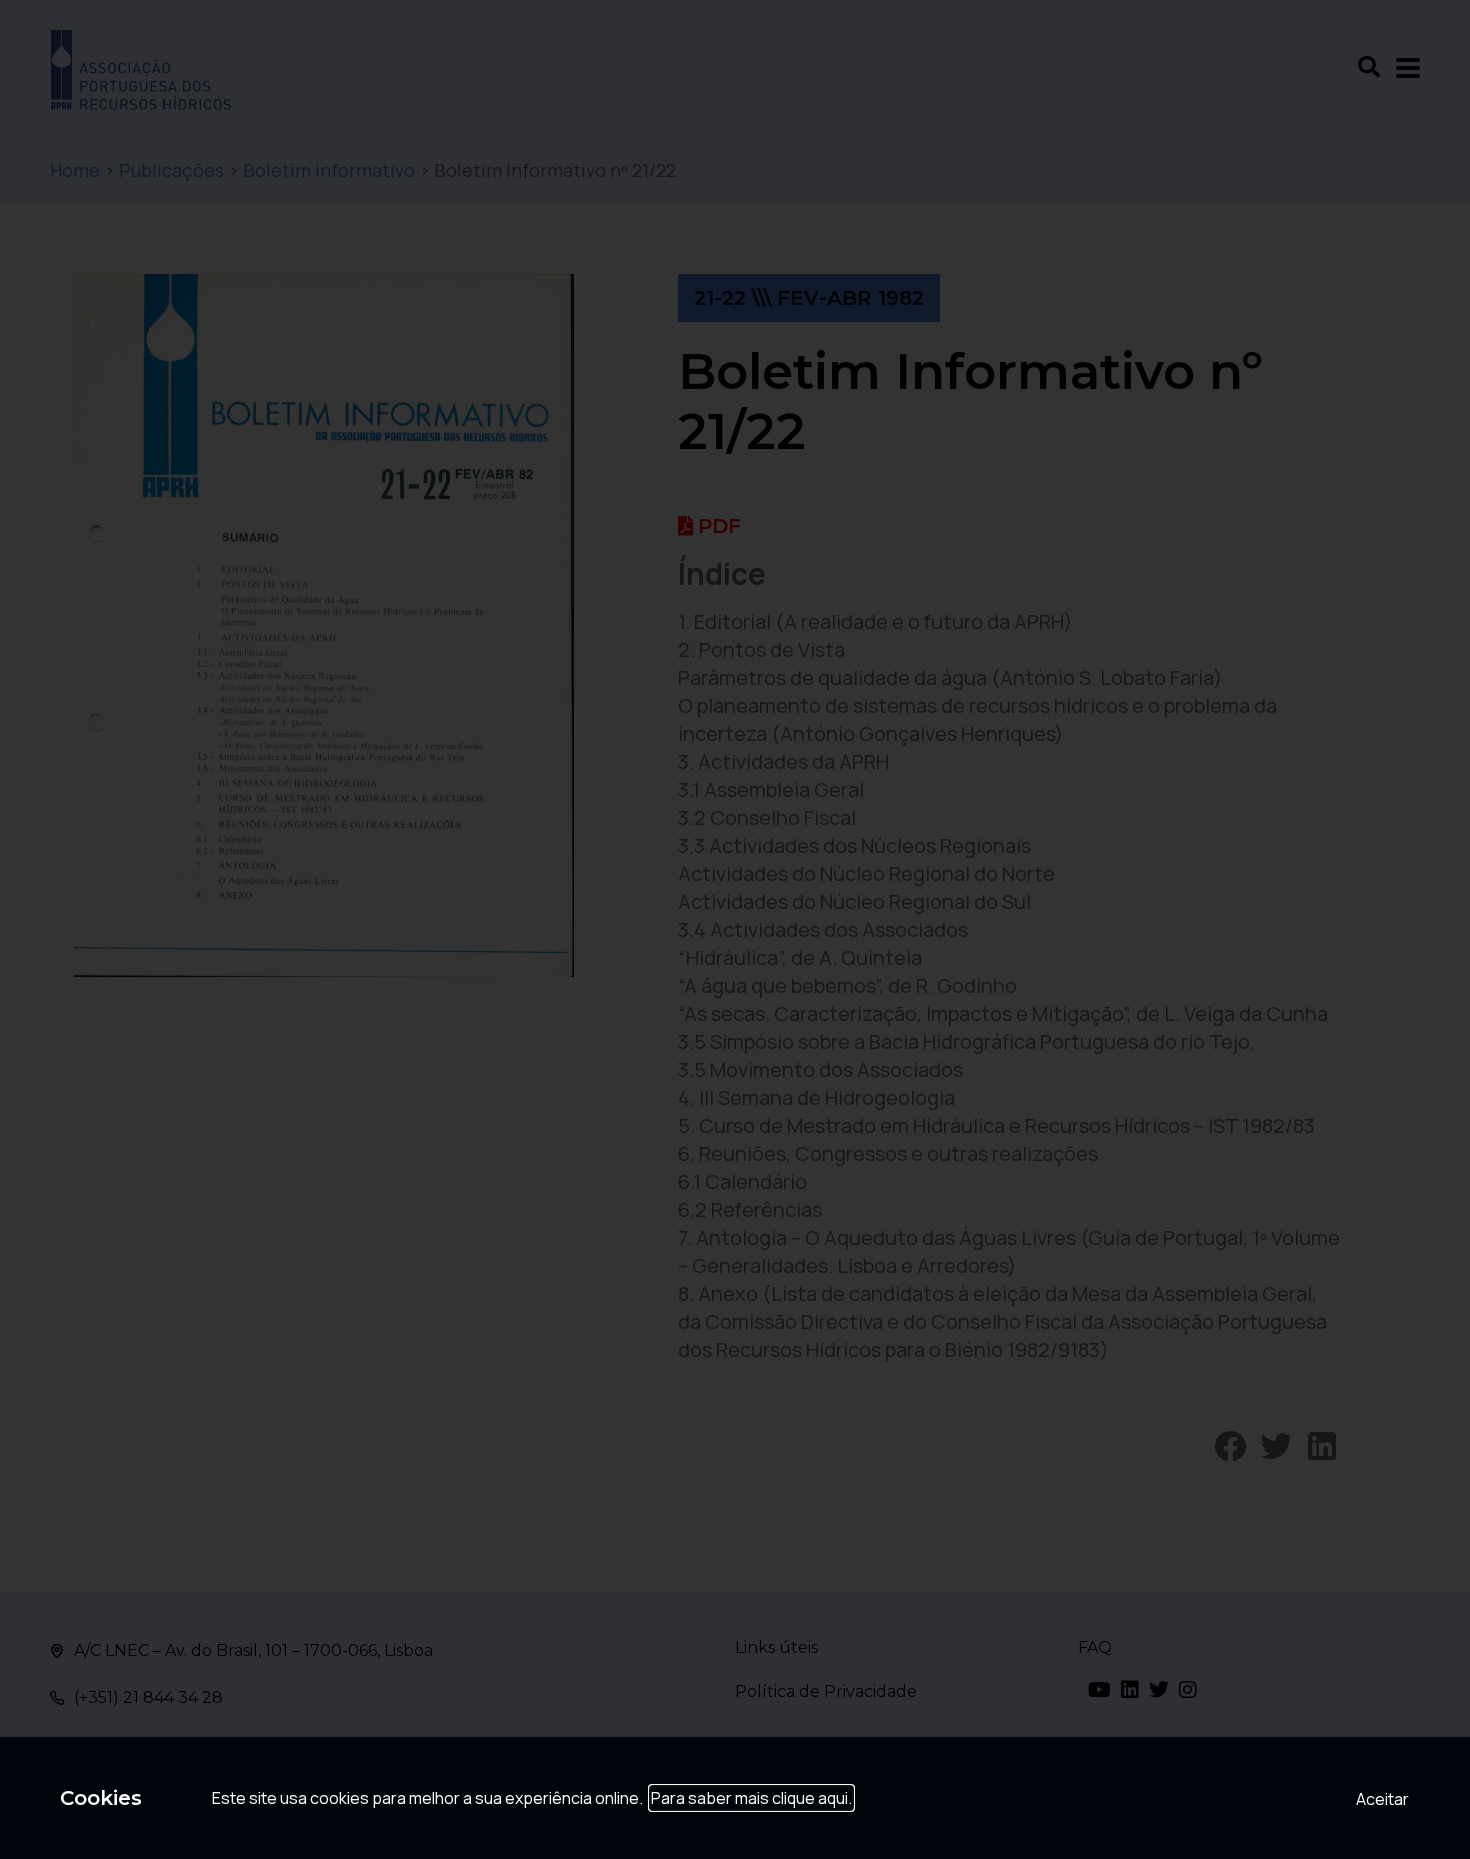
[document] (735, 929)
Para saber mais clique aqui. (751, 1798)
